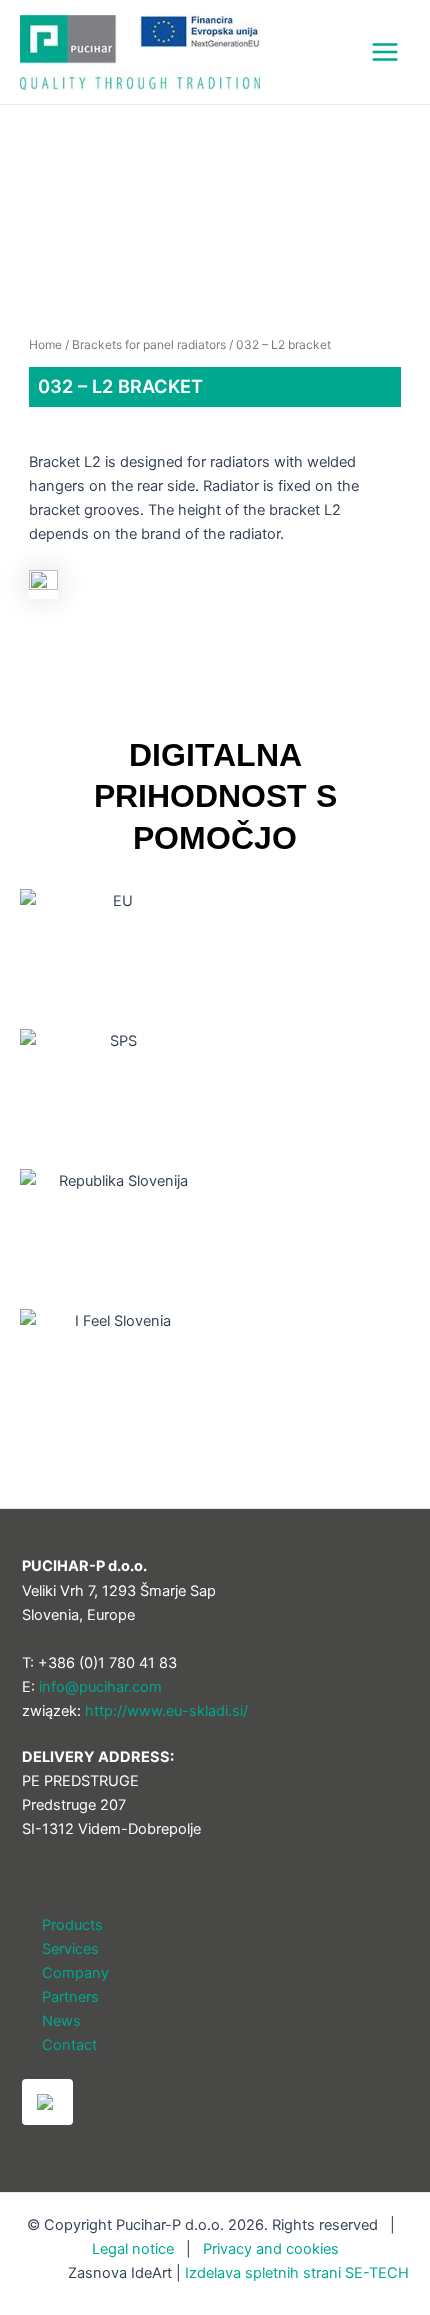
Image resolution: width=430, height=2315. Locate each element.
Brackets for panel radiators (149, 344)
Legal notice (133, 2249)
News (61, 2021)
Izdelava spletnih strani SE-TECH (297, 2273)
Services (70, 1949)
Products (72, 1925)
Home (45, 344)
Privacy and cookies (271, 2249)
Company (75, 1973)
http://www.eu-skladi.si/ (166, 1711)
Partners (70, 1997)
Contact (69, 2045)
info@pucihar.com (100, 1687)
